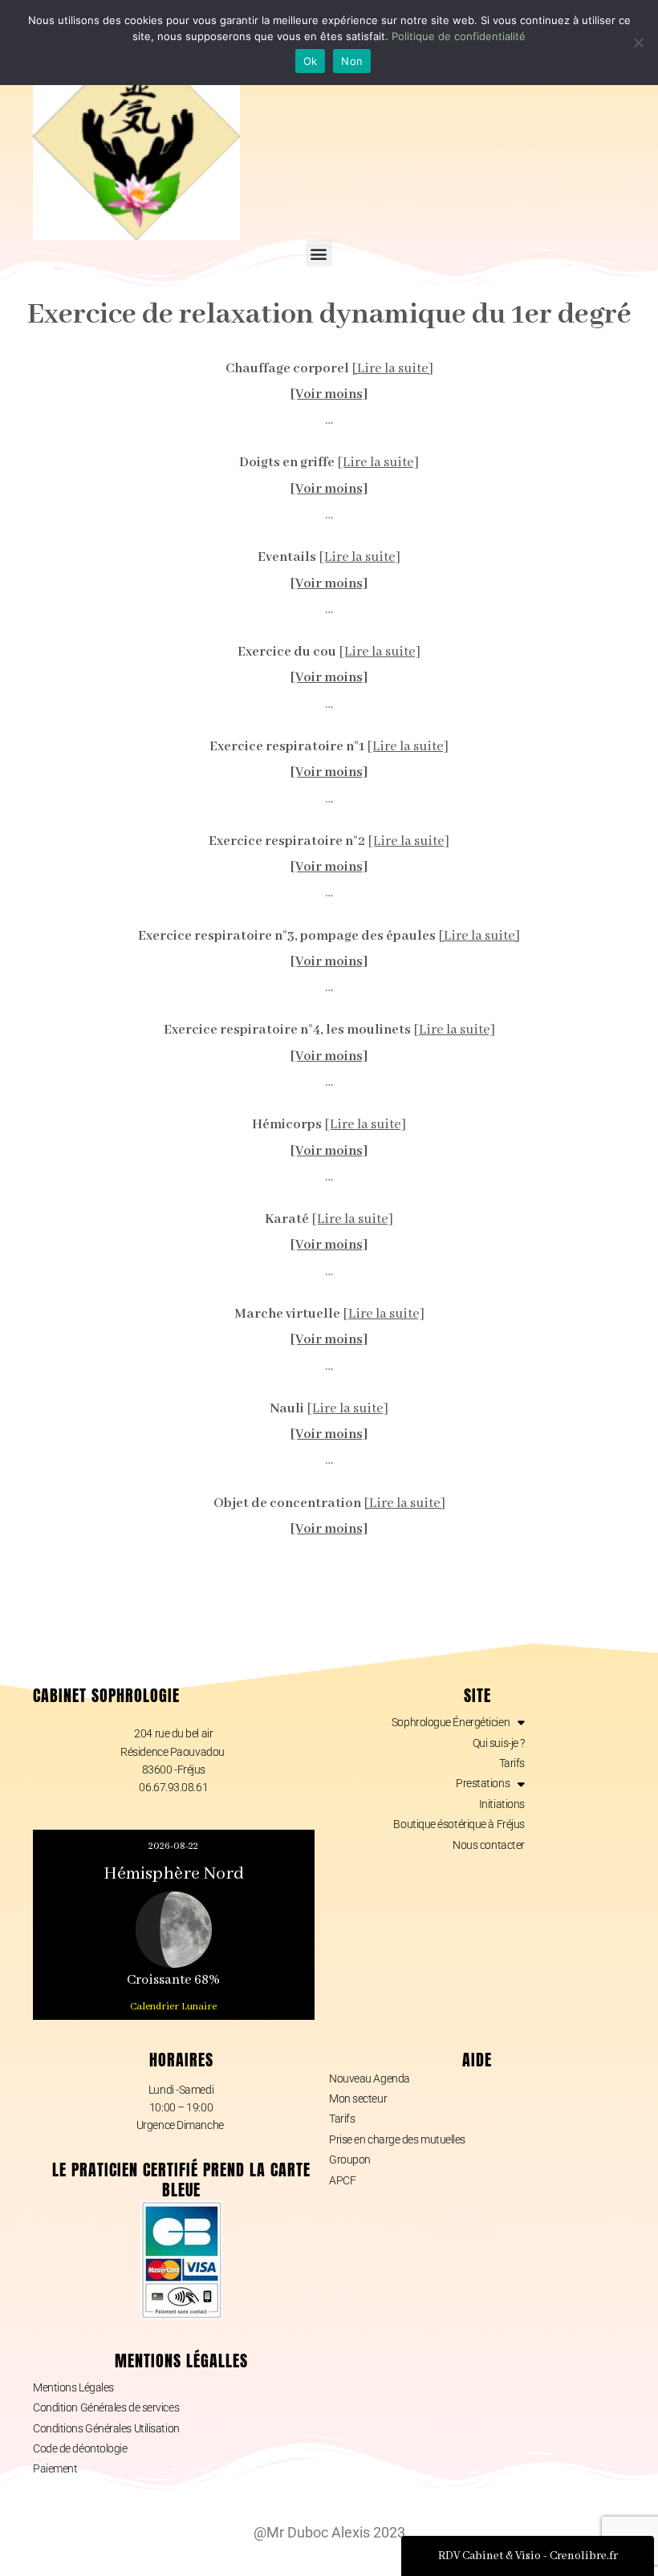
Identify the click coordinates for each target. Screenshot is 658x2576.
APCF (342, 2180)
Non (352, 61)
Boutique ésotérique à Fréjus (459, 1824)
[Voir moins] (329, 394)
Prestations (483, 1783)
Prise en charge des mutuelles (397, 2139)
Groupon (350, 2160)
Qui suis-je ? (499, 1743)
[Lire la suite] (392, 369)
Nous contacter (489, 1845)
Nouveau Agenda (370, 2078)
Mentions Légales (73, 2387)
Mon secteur (358, 2099)
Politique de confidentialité (459, 36)
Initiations (502, 1804)
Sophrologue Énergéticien (451, 1722)
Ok (311, 61)
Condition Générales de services (106, 2407)
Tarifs (512, 1763)
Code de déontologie (80, 2448)
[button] (319, 253)
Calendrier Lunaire (173, 2007)
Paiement (55, 2468)
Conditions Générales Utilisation (106, 2428)
